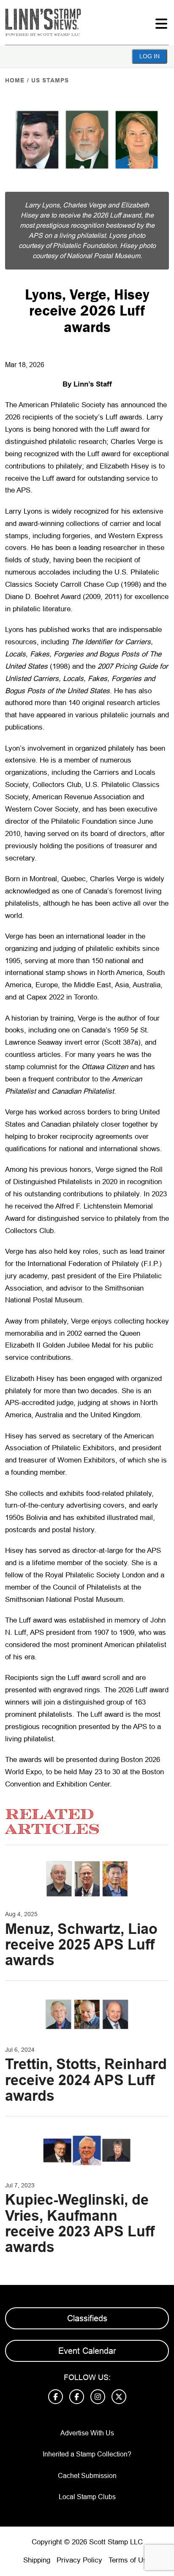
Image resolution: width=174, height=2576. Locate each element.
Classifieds (87, 2318)
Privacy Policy (79, 2560)
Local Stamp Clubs (87, 2497)
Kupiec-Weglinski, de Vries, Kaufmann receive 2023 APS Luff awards (80, 2223)
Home (15, 80)
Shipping (37, 2560)
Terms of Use (130, 2560)
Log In (150, 56)
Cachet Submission (87, 2476)
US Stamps (50, 80)
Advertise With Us (87, 2433)
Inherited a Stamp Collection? (87, 2454)
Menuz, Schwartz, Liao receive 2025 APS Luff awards (81, 1945)
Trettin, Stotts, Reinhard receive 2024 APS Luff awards (86, 2080)
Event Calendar (87, 2351)
